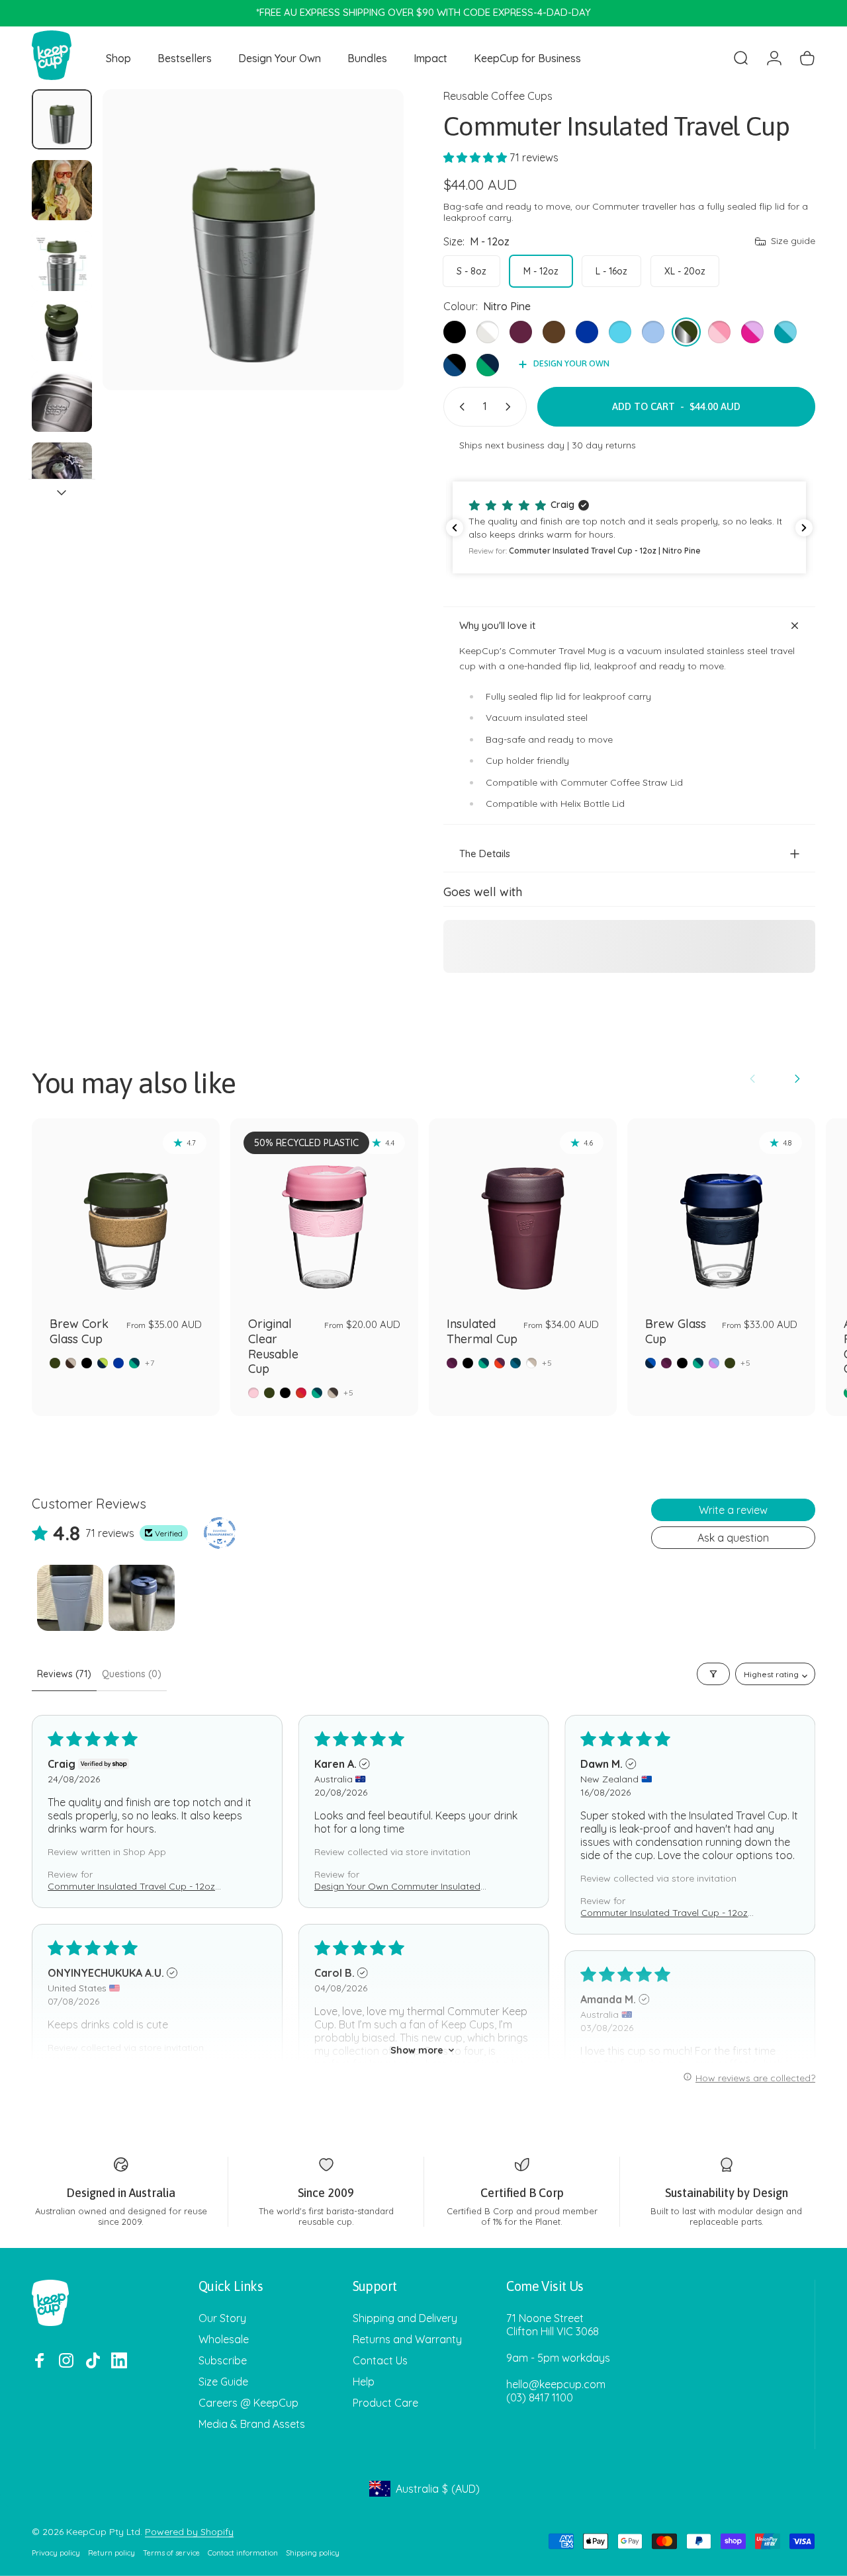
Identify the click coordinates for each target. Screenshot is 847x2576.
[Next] (369, 261)
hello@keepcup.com (556, 2384)
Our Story (222, 2318)
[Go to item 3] (62, 261)
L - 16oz (611, 271)
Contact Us (380, 2360)
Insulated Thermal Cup (482, 1331)
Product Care (385, 2403)
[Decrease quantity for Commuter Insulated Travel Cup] (459, 407)
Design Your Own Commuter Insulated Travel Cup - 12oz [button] (397, 1886)
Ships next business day (512, 445)
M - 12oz (541, 271)
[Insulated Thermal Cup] (523, 1212)
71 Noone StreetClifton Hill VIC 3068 (553, 2325)
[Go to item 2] (62, 190)
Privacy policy (56, 2553)
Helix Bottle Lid (593, 804)
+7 (150, 1363)
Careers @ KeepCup (248, 2403)
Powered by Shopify (189, 2532)
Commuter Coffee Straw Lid (622, 782)
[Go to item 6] (62, 473)
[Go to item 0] (62, 119)
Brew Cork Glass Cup (79, 1331)
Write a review (733, 1510)
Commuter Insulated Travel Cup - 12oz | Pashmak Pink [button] (666, 1913)
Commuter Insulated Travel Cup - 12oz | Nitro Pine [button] (134, 1886)
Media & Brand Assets (252, 2424)
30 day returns (604, 445)
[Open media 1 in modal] (253, 240)
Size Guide (223, 2382)
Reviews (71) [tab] (64, 1674)
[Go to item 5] (62, 402)
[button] (476, 157)
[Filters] (713, 1674)
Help (364, 2382)
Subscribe (223, 2360)
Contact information (243, 2553)
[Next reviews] (804, 528)
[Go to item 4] (62, 331)
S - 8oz (471, 271)
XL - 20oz (685, 271)
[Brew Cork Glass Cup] (126, 1212)
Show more (417, 2050)
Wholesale (224, 2339)
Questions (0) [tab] (132, 1674)
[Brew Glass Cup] (721, 1212)
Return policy (111, 2553)
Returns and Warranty (407, 2339)
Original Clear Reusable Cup (273, 1346)
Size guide (793, 241)
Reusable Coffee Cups (498, 96)
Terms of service (171, 2553)
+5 (349, 1393)
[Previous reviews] (455, 528)
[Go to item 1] (70, 1598)
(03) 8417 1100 (540, 2397)
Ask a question (733, 1538)
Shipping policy (313, 2553)
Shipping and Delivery (405, 2318)
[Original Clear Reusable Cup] (324, 1212)
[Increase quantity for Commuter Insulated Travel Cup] (511, 407)
